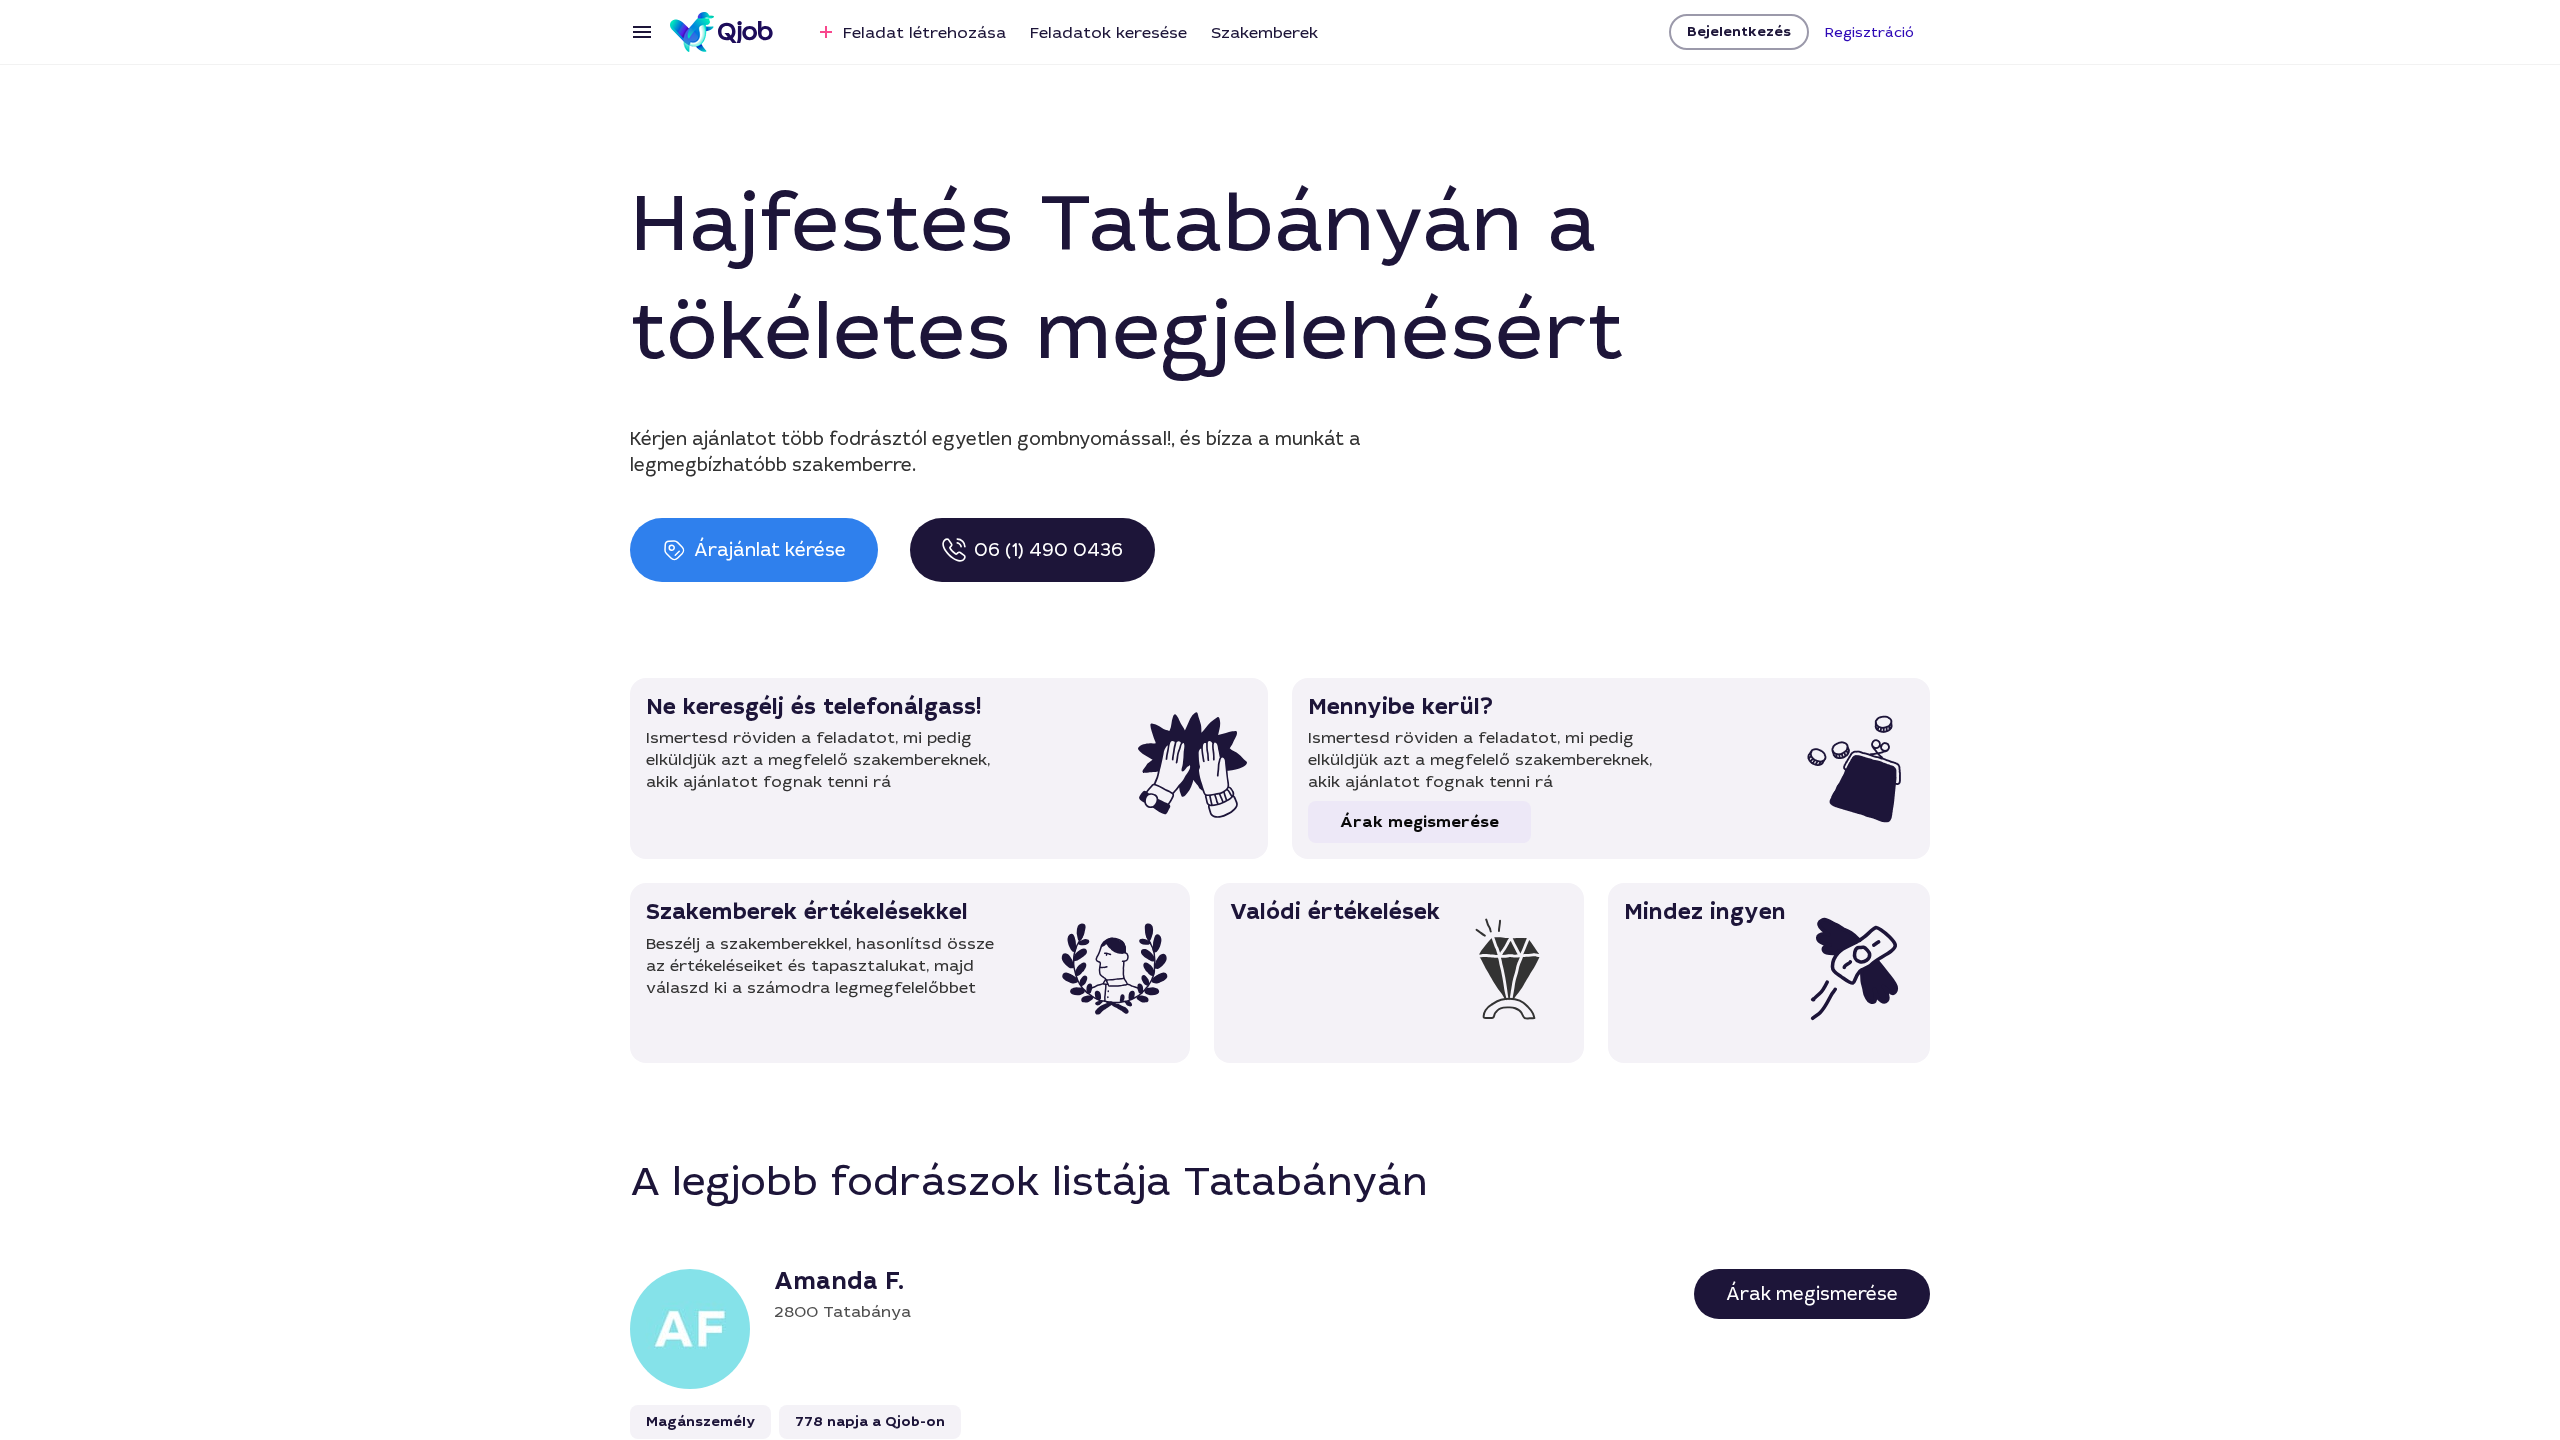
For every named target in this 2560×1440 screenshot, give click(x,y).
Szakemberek (1264, 32)
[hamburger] (642, 32)
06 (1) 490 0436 (1048, 550)
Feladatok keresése (1108, 32)
